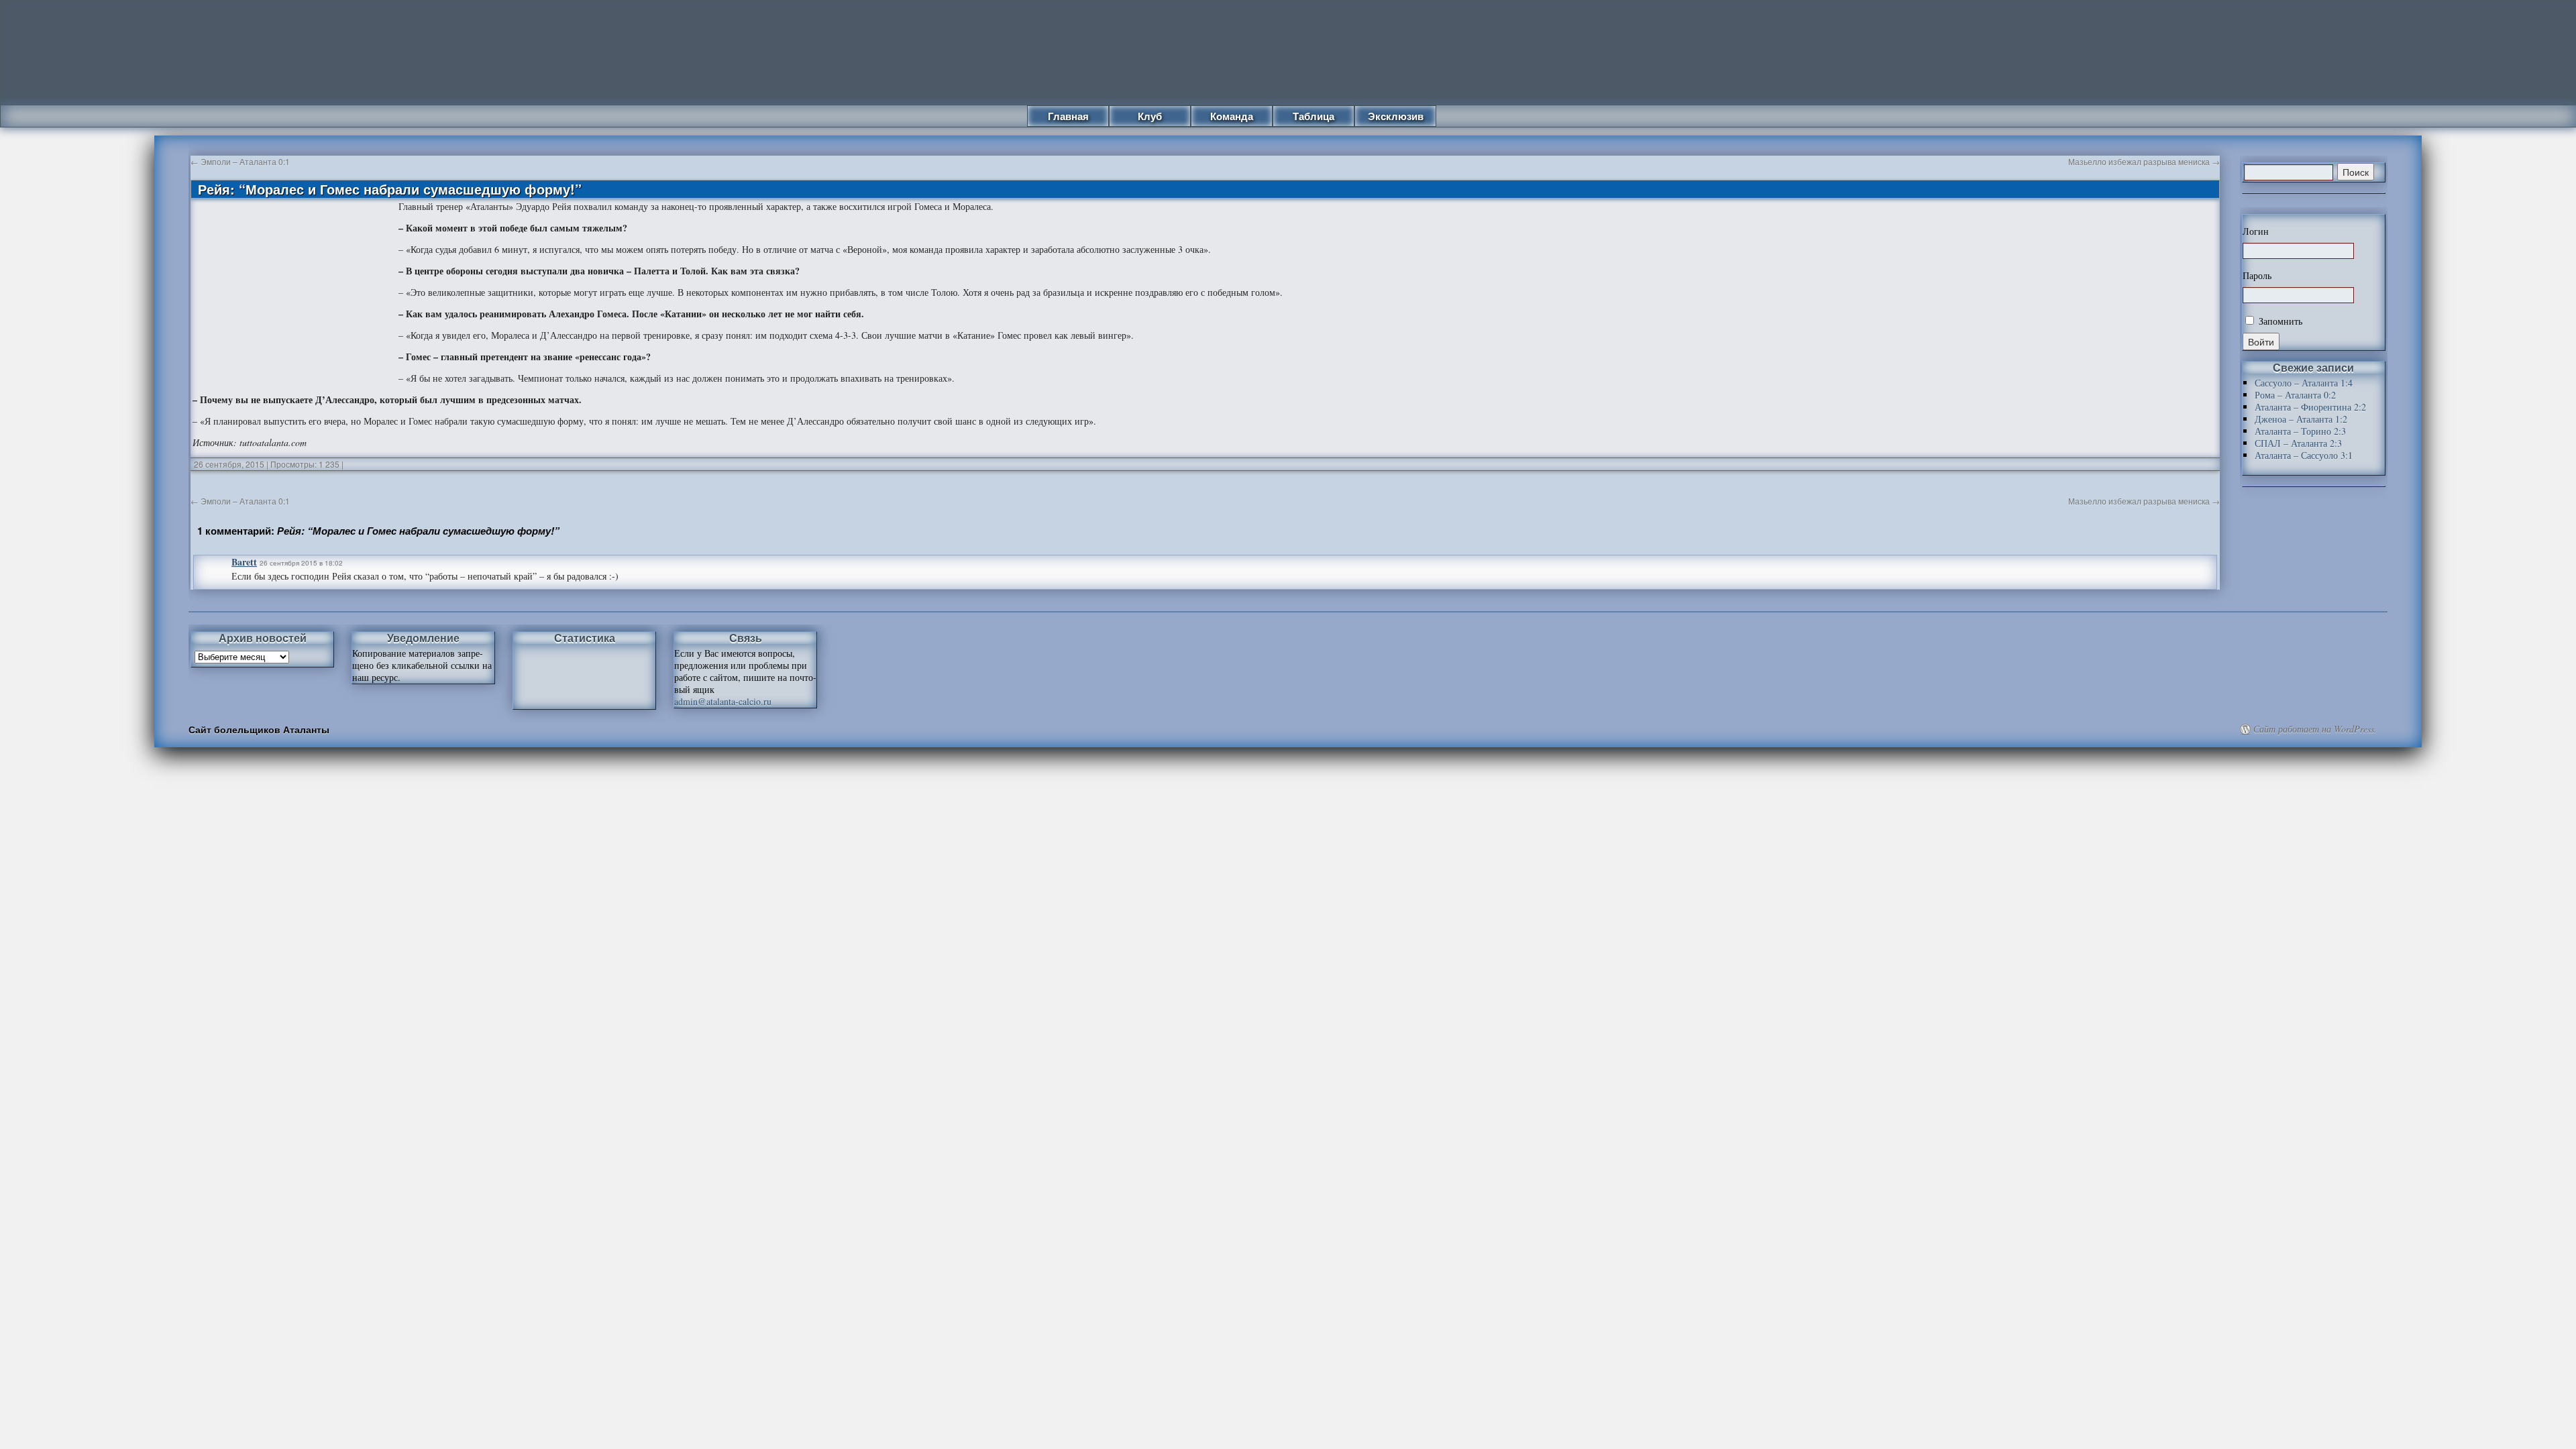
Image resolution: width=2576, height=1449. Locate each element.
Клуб (1150, 116)
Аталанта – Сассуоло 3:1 (2304, 455)
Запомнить (2279, 321)
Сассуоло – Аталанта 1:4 (2304, 383)
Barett (244, 562)
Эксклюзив (1396, 116)
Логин (2256, 231)
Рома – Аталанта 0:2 (2295, 395)
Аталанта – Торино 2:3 (2300, 431)
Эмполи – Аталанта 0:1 (240, 161)
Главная (1068, 116)
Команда (1232, 116)
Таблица (1313, 116)
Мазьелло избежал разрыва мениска (2144, 161)
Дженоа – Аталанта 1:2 (2301, 419)
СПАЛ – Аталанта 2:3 (2298, 443)
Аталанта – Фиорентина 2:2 (2310, 407)
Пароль (2257, 276)
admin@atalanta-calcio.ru (723, 701)
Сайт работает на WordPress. (2315, 729)
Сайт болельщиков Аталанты (259, 729)
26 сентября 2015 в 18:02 (301, 563)
